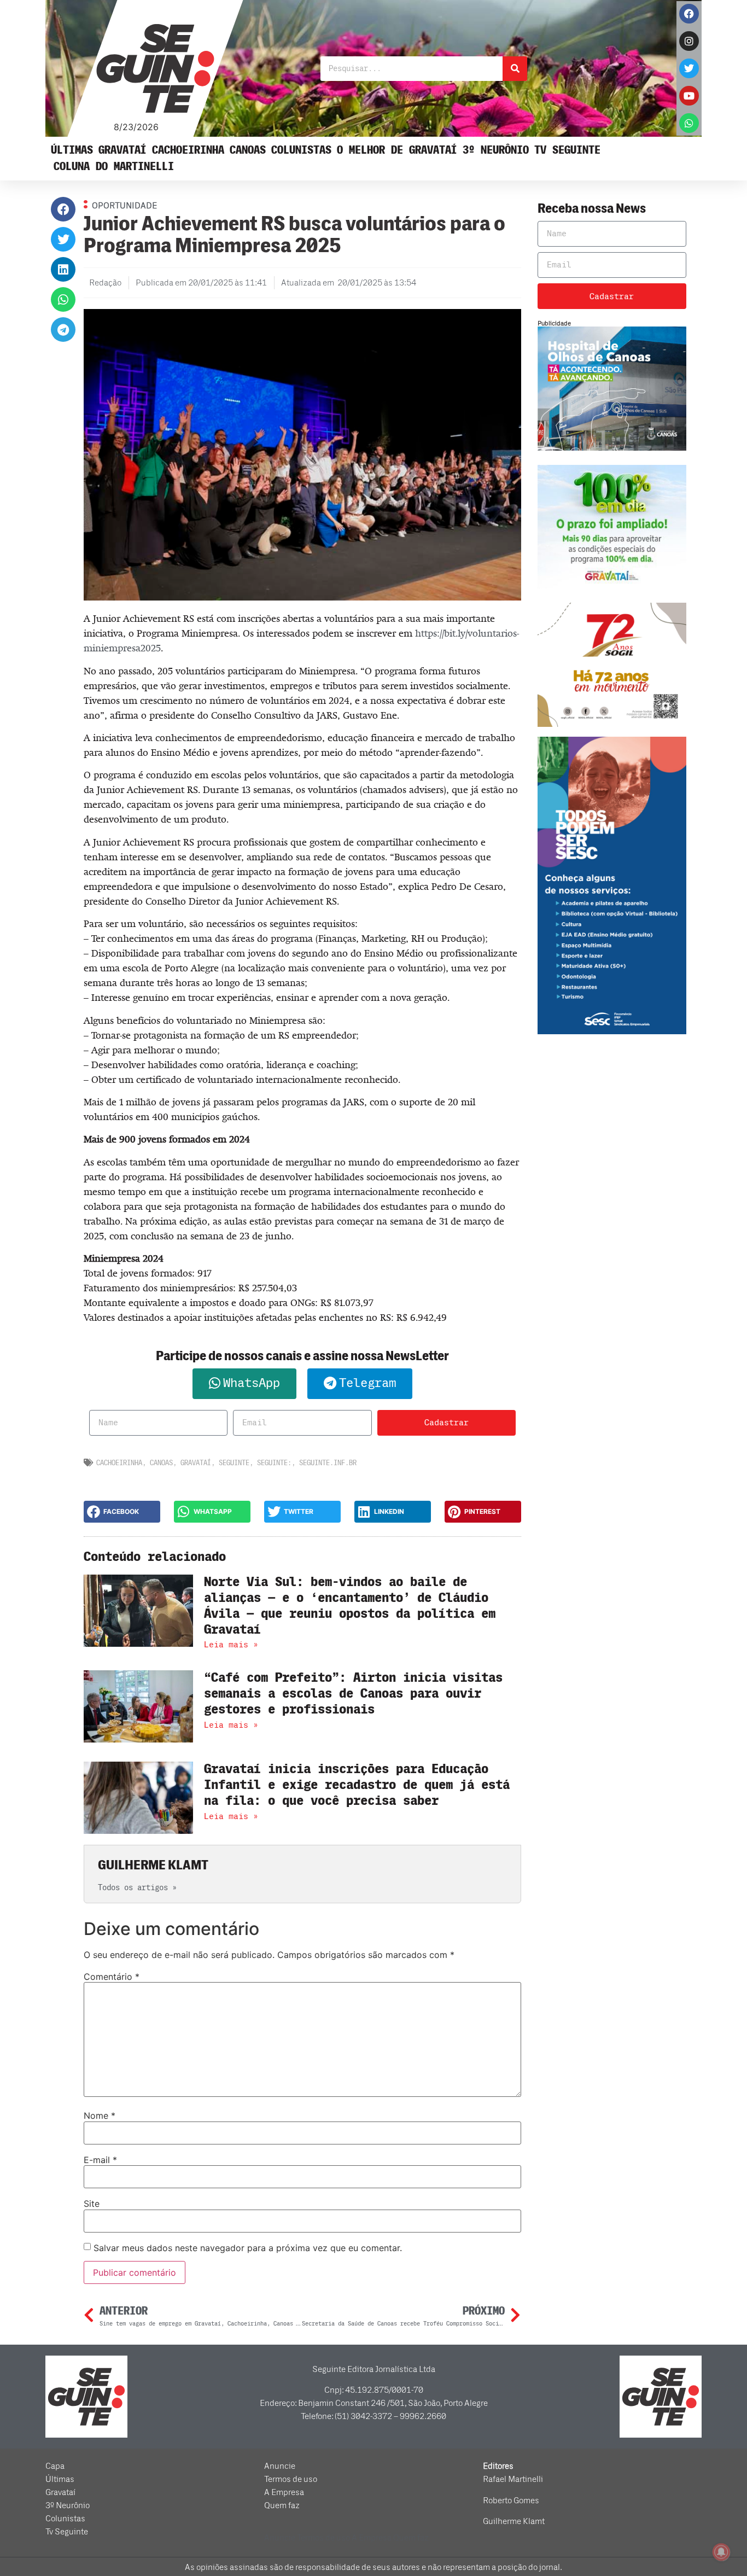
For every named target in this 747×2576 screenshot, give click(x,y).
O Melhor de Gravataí (397, 150)
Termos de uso (291, 2479)
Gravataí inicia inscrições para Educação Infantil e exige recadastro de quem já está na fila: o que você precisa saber (357, 1785)
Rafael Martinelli (513, 2479)
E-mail (100, 2160)
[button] (63, 209)
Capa (55, 2466)
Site (92, 2204)
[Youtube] (689, 96)
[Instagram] (689, 41)
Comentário (112, 1977)
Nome (100, 2115)
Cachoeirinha (188, 150)
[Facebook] (689, 14)
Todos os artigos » (137, 1888)
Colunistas (301, 150)
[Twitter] (689, 68)
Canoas (248, 150)
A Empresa (284, 2492)
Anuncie (280, 2466)
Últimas (72, 150)
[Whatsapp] (689, 123)
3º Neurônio (496, 150)
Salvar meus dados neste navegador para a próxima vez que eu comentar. (248, 2248)
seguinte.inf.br (328, 1463)
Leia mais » (231, 1645)
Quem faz (282, 2505)
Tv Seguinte (567, 150)
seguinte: (274, 1463)
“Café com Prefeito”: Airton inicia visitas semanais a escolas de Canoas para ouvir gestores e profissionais (353, 1694)
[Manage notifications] (721, 2552)
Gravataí (122, 150)
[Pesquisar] (515, 69)
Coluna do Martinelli (114, 167)
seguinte (234, 1463)
